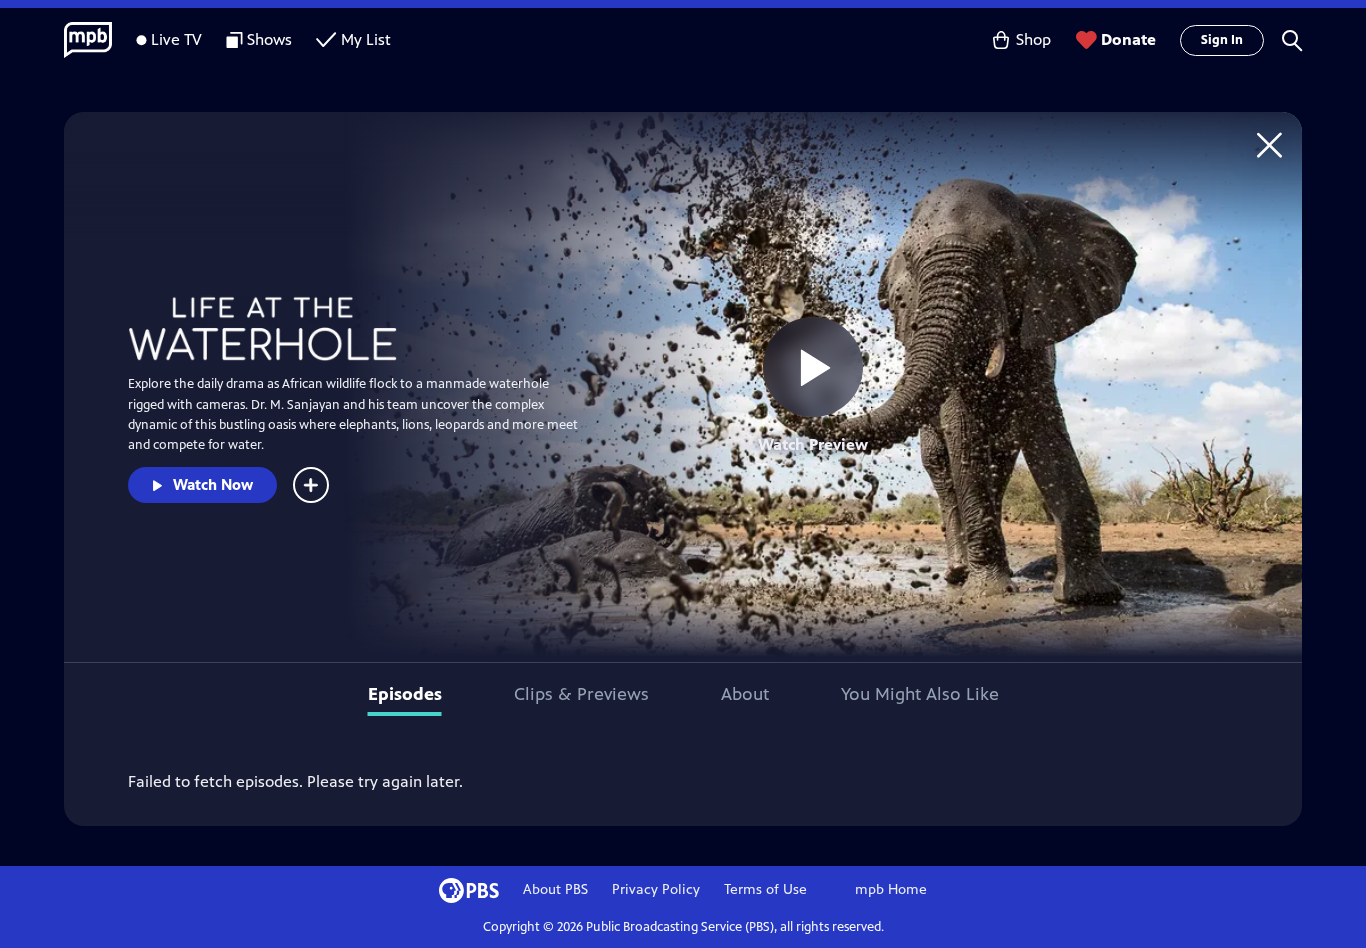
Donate (1128, 39)
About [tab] (745, 694)
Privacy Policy (656, 889)
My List (366, 39)
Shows (269, 39)
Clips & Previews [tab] (581, 694)
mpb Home (891, 889)
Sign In (1222, 40)
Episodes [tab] (405, 694)
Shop (1033, 39)
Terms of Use (765, 889)
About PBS (555, 889)
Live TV (176, 39)
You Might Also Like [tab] (920, 694)
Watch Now (213, 484)
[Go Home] (1269, 144)
